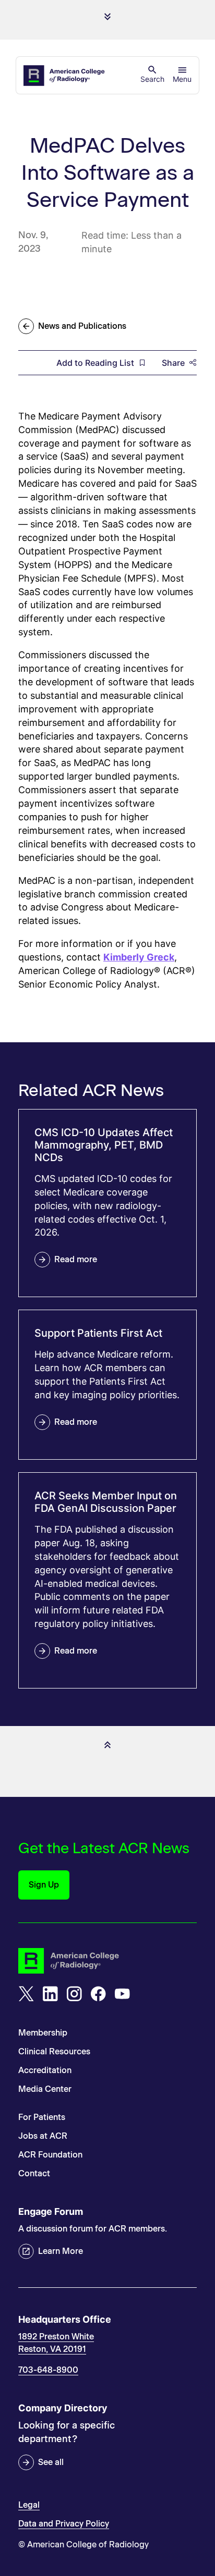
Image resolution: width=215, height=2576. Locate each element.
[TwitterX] (26, 1994)
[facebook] (98, 1994)
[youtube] (122, 1994)
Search (152, 79)
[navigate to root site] (107, 1961)
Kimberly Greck (139, 957)
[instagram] (74, 1994)
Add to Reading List (95, 363)
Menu (182, 79)
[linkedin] (50, 1994)
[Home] (65, 76)
